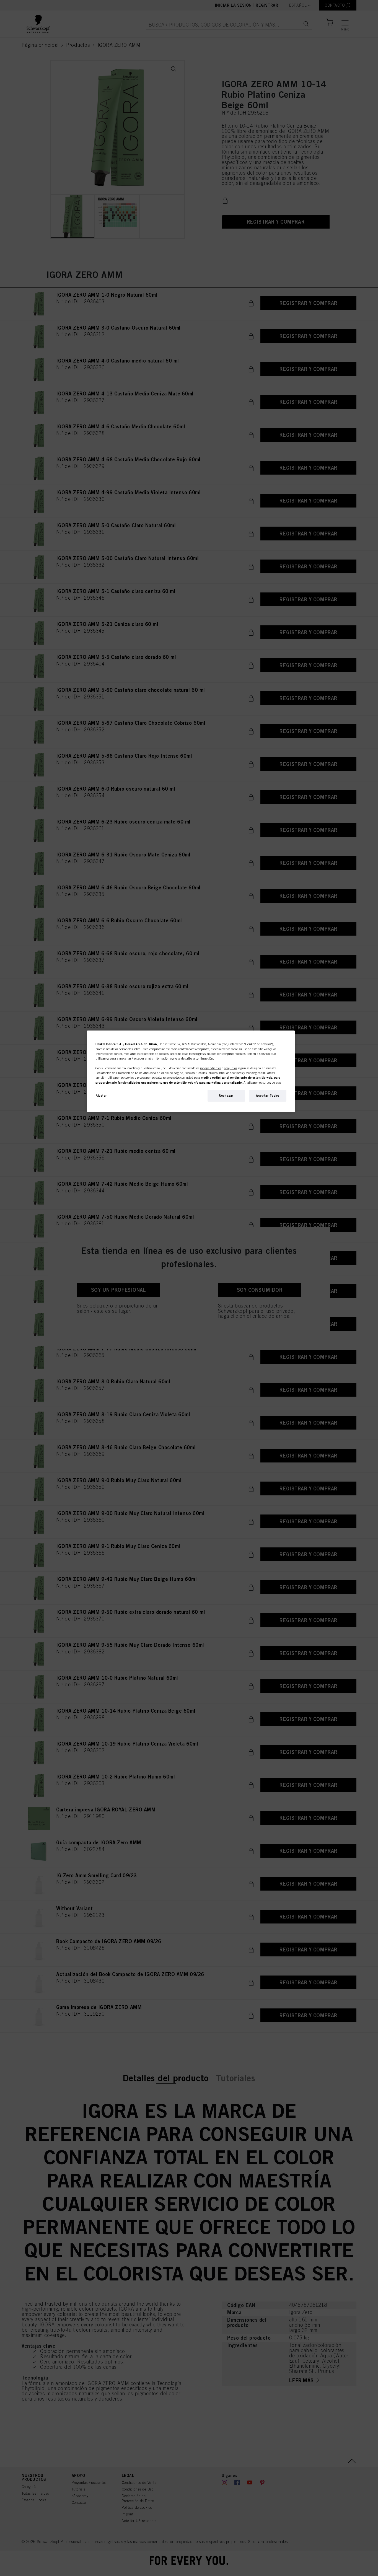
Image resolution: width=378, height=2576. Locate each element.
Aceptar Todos (268, 1096)
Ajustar (101, 1096)
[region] (191, 1071)
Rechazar (226, 1096)
